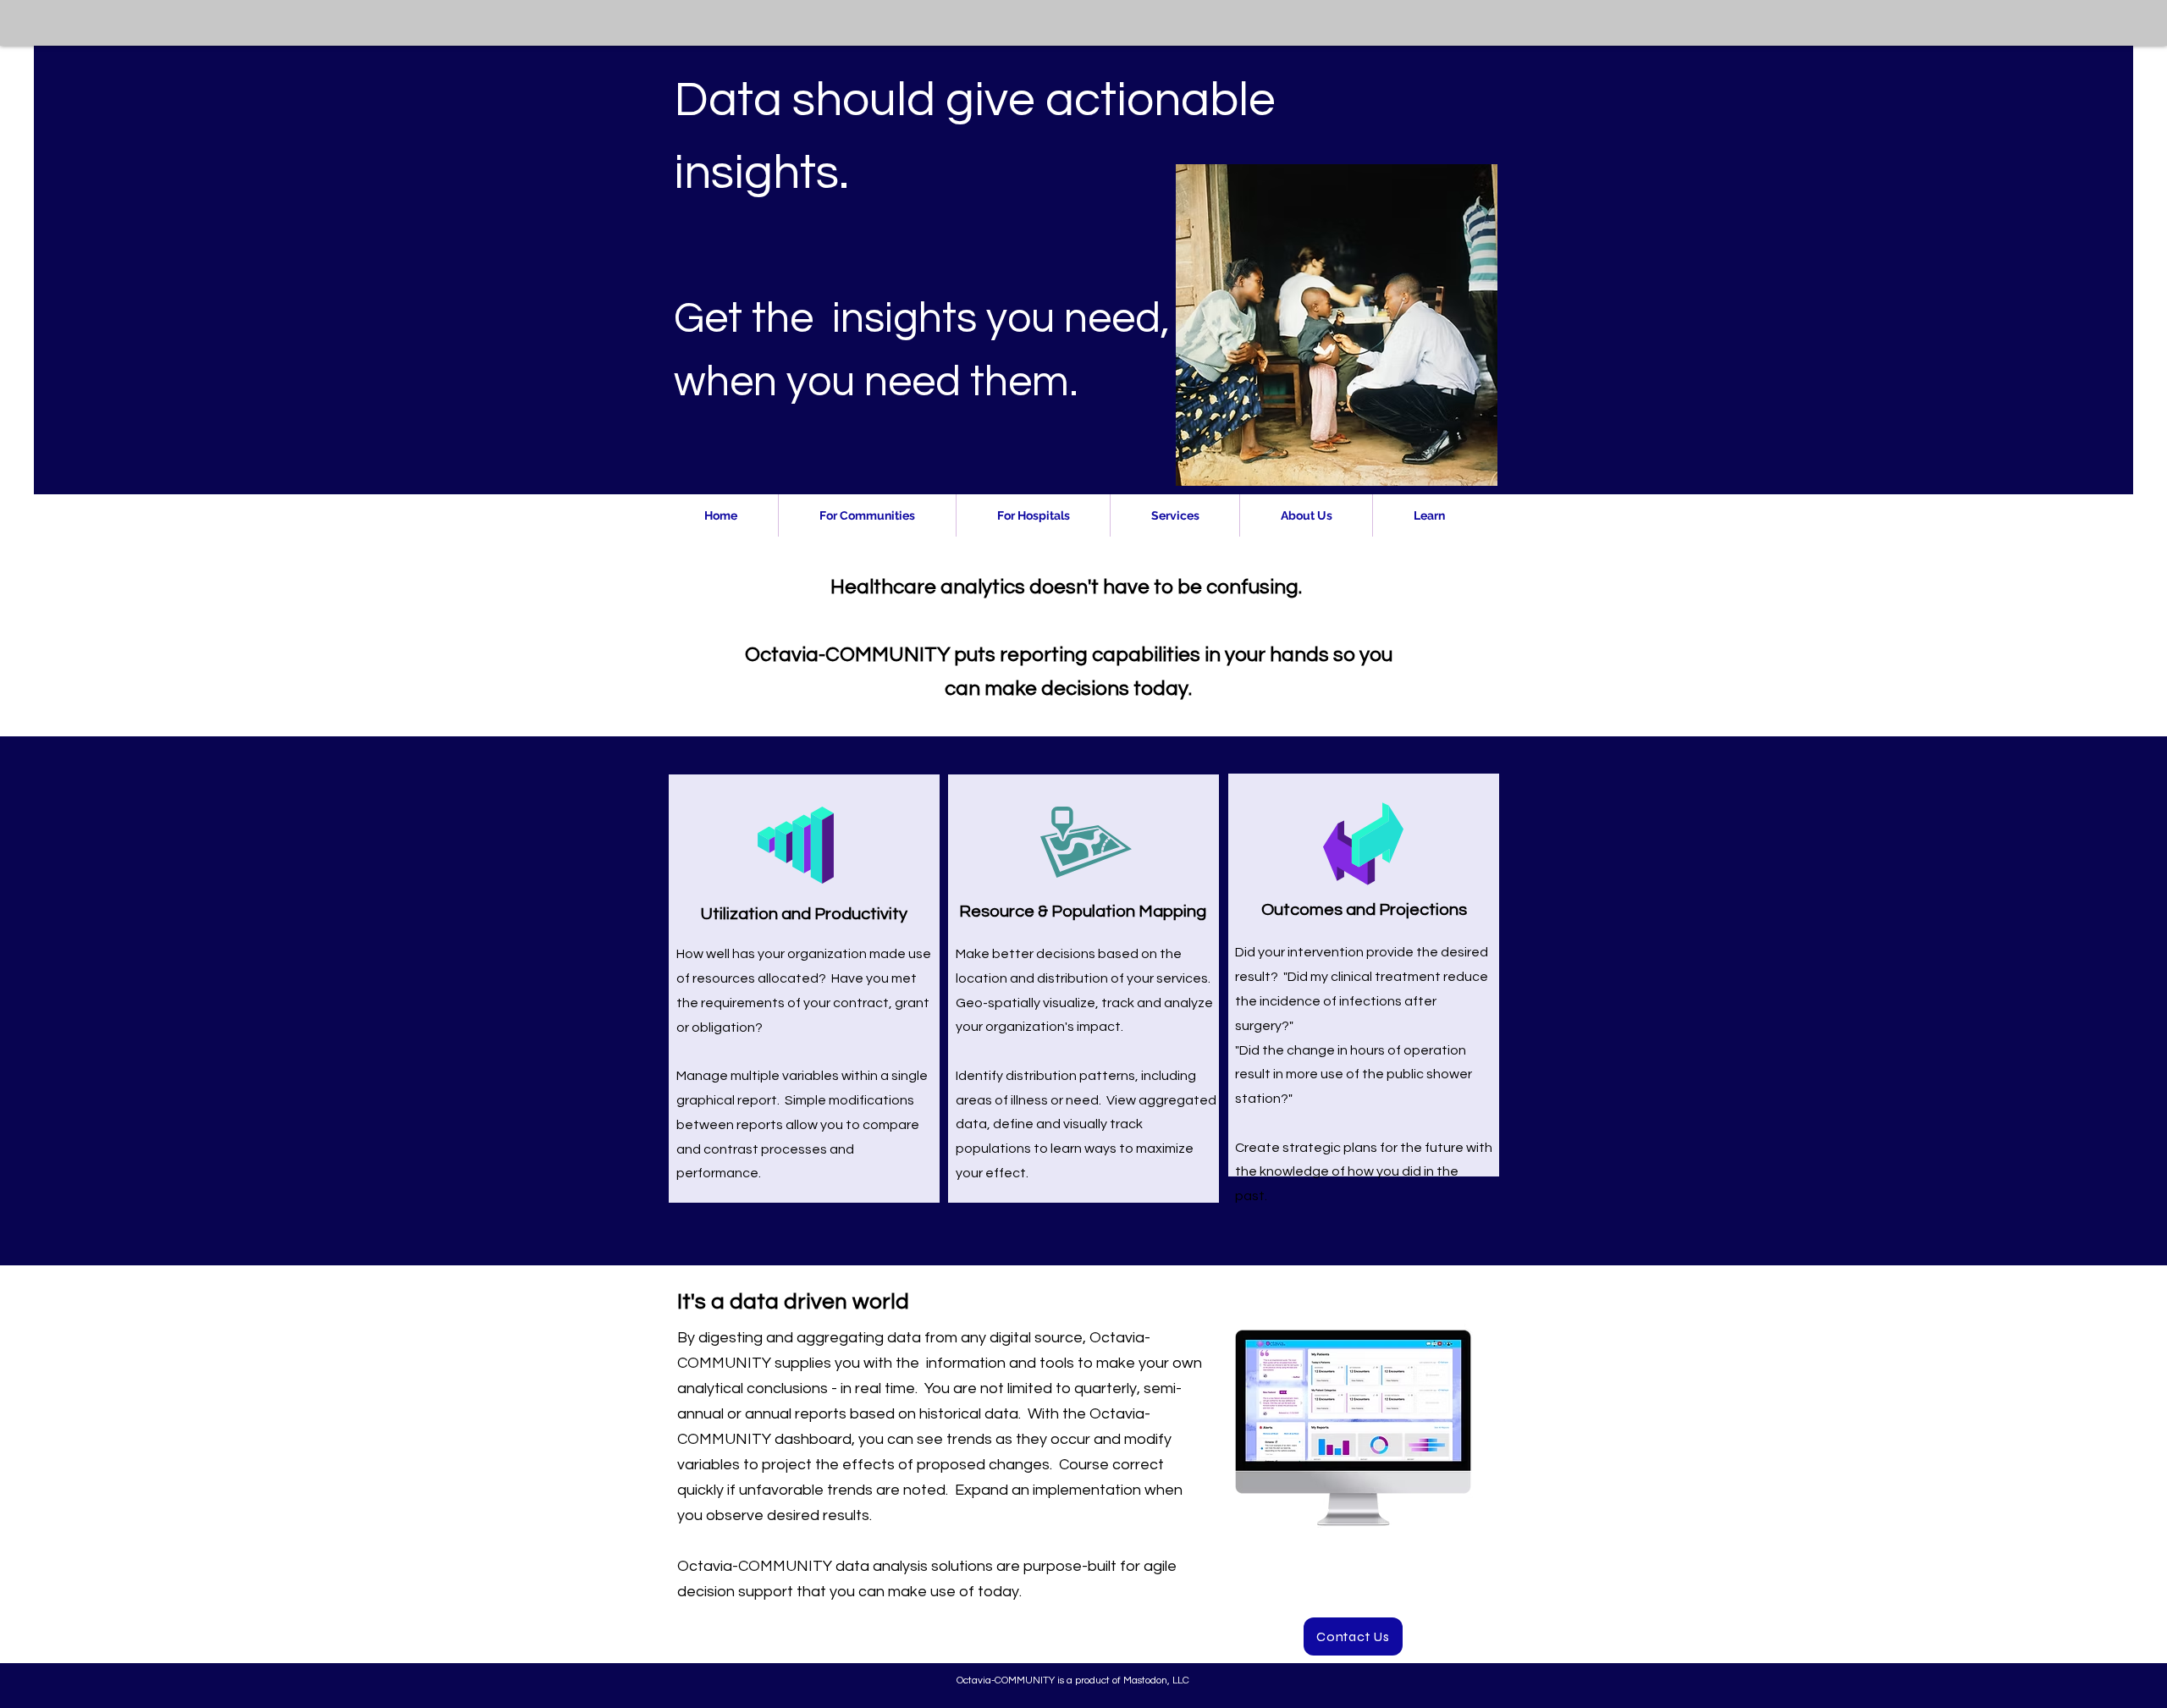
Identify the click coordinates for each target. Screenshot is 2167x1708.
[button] (867, 515)
